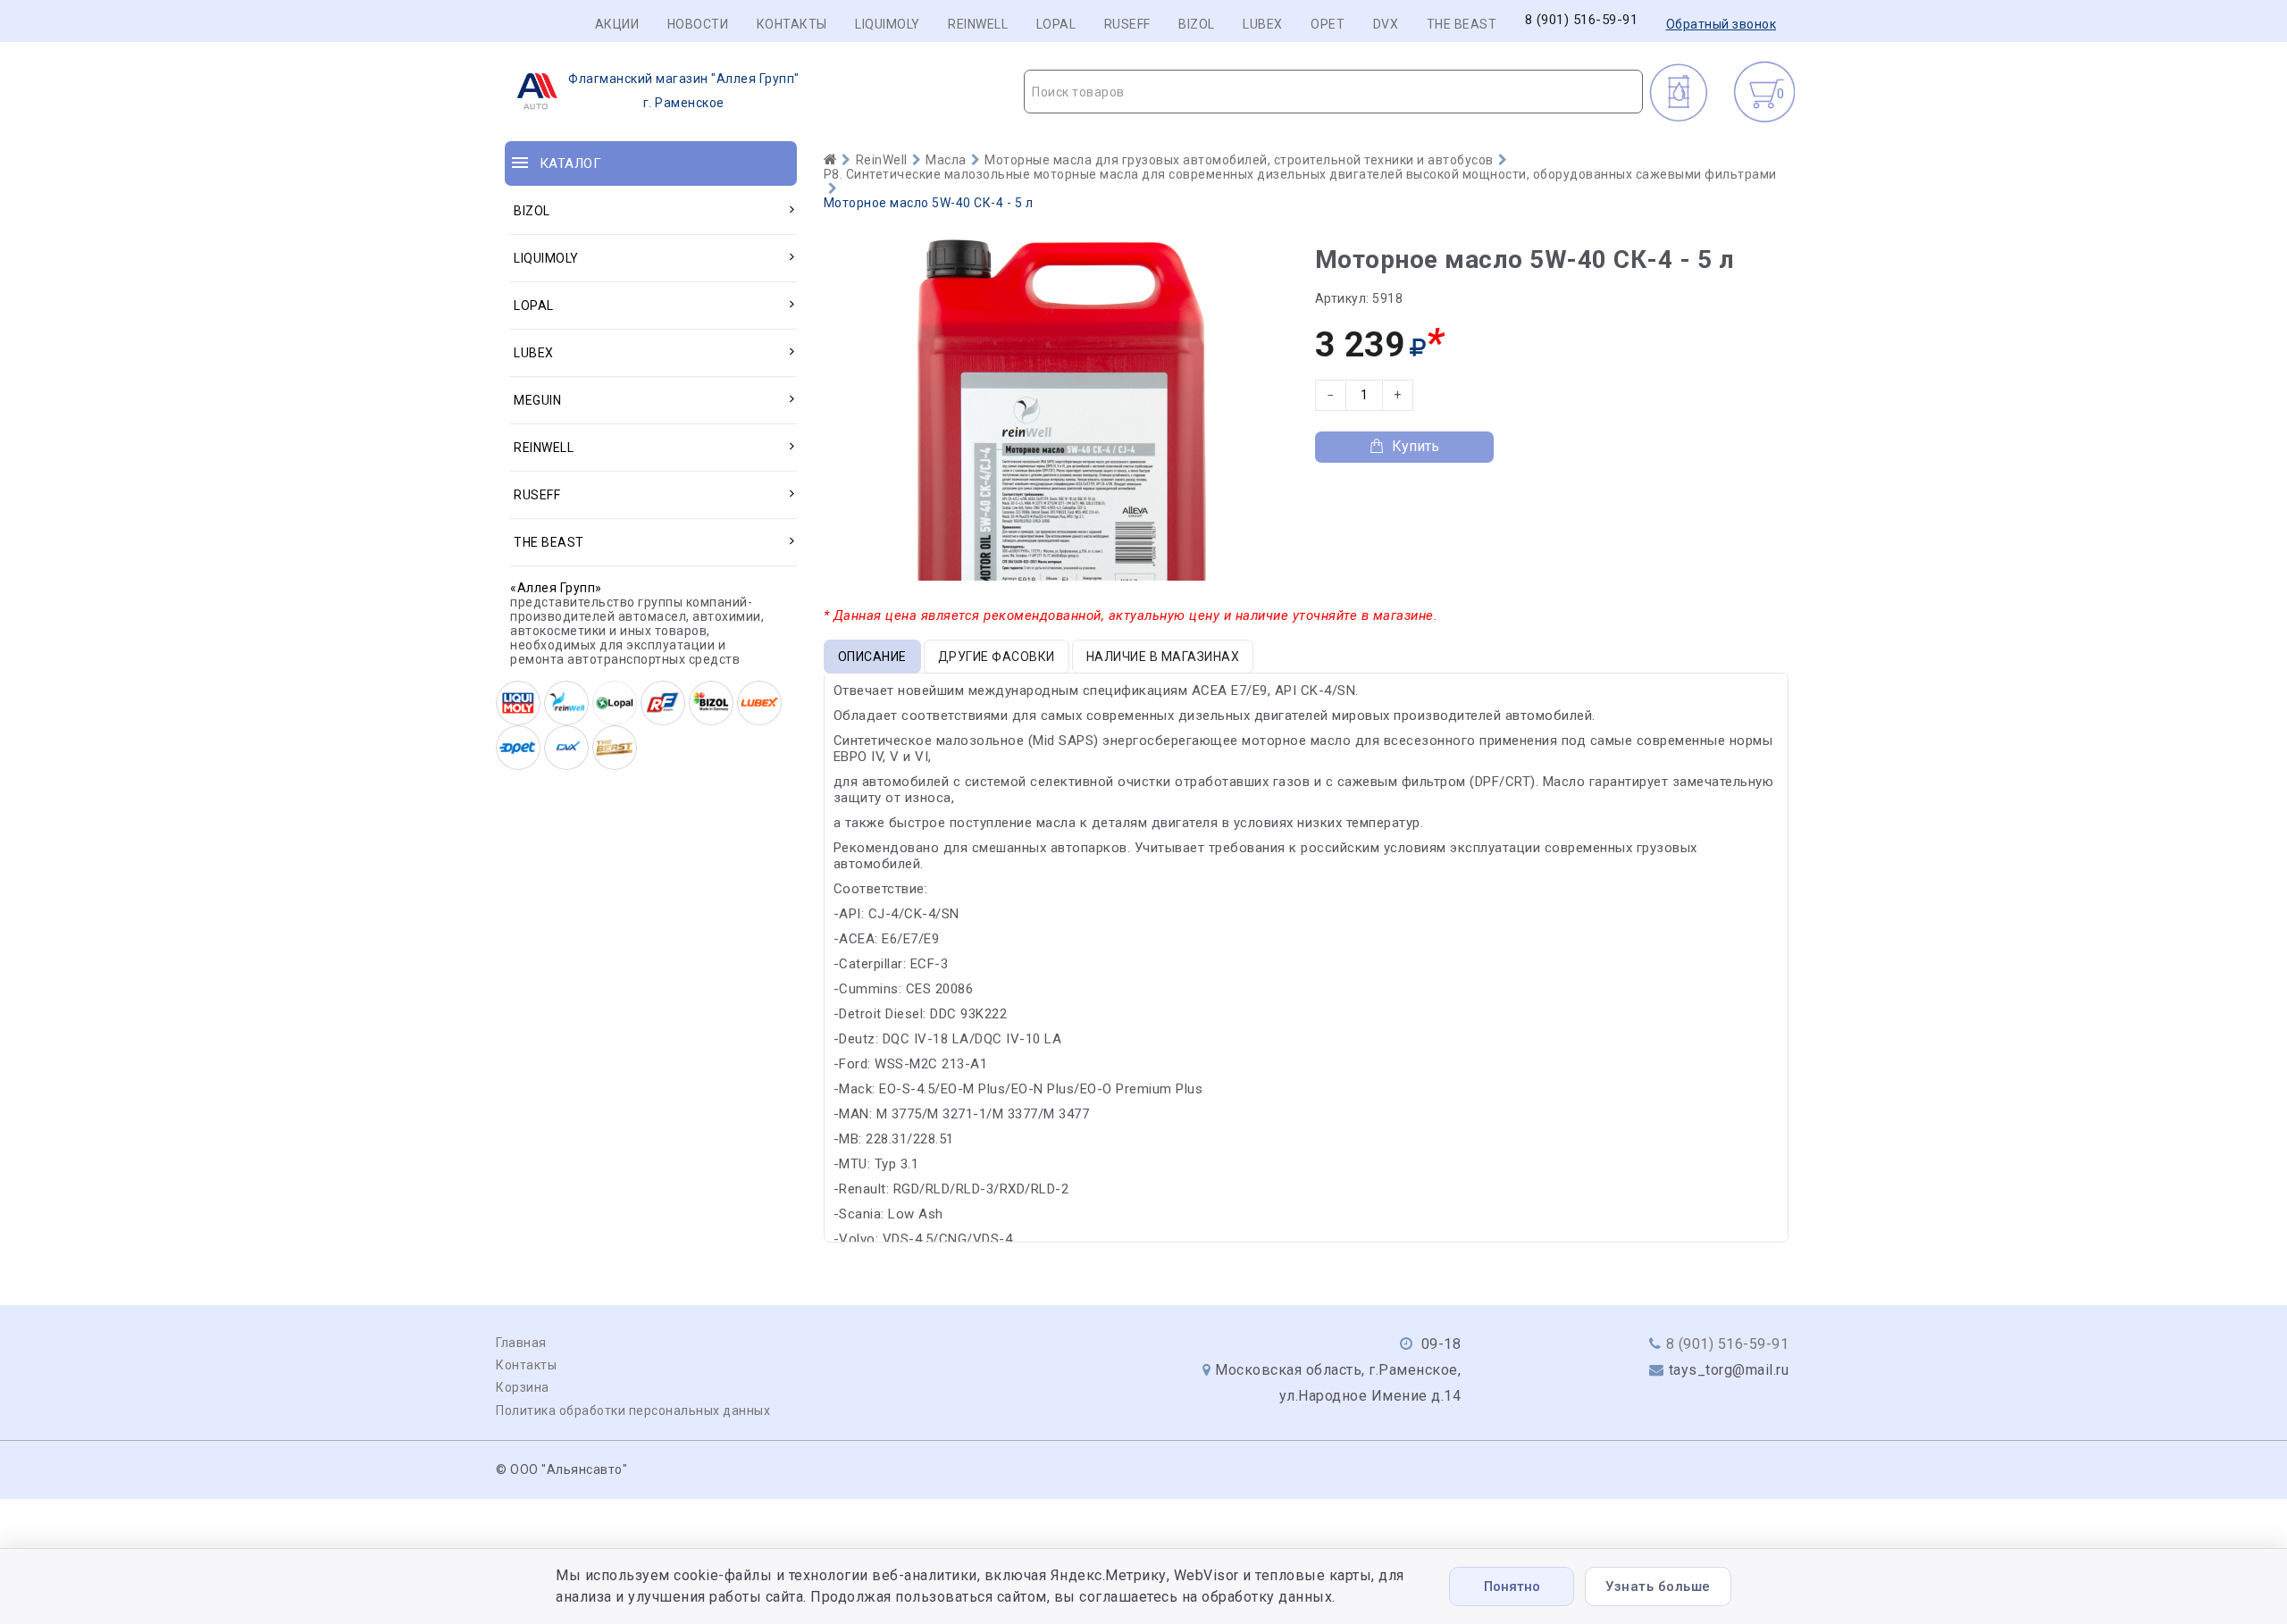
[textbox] (1333, 92)
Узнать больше (1658, 1586)
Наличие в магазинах (1163, 657)
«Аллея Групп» (556, 588)
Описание (872, 657)
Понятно (1512, 1586)
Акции (617, 24)
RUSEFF (1127, 24)
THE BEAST (1462, 24)
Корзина (523, 1387)
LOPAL (1056, 24)
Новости (698, 24)
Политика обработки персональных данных (633, 1411)
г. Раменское (684, 91)
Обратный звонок (1722, 24)
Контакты (792, 24)
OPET (1328, 24)
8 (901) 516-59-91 (1582, 20)
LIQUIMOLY (888, 24)
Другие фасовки (997, 657)
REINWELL (978, 24)
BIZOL (1197, 24)
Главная (521, 1343)
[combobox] (1333, 92)
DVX (1386, 24)
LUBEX (1263, 24)
